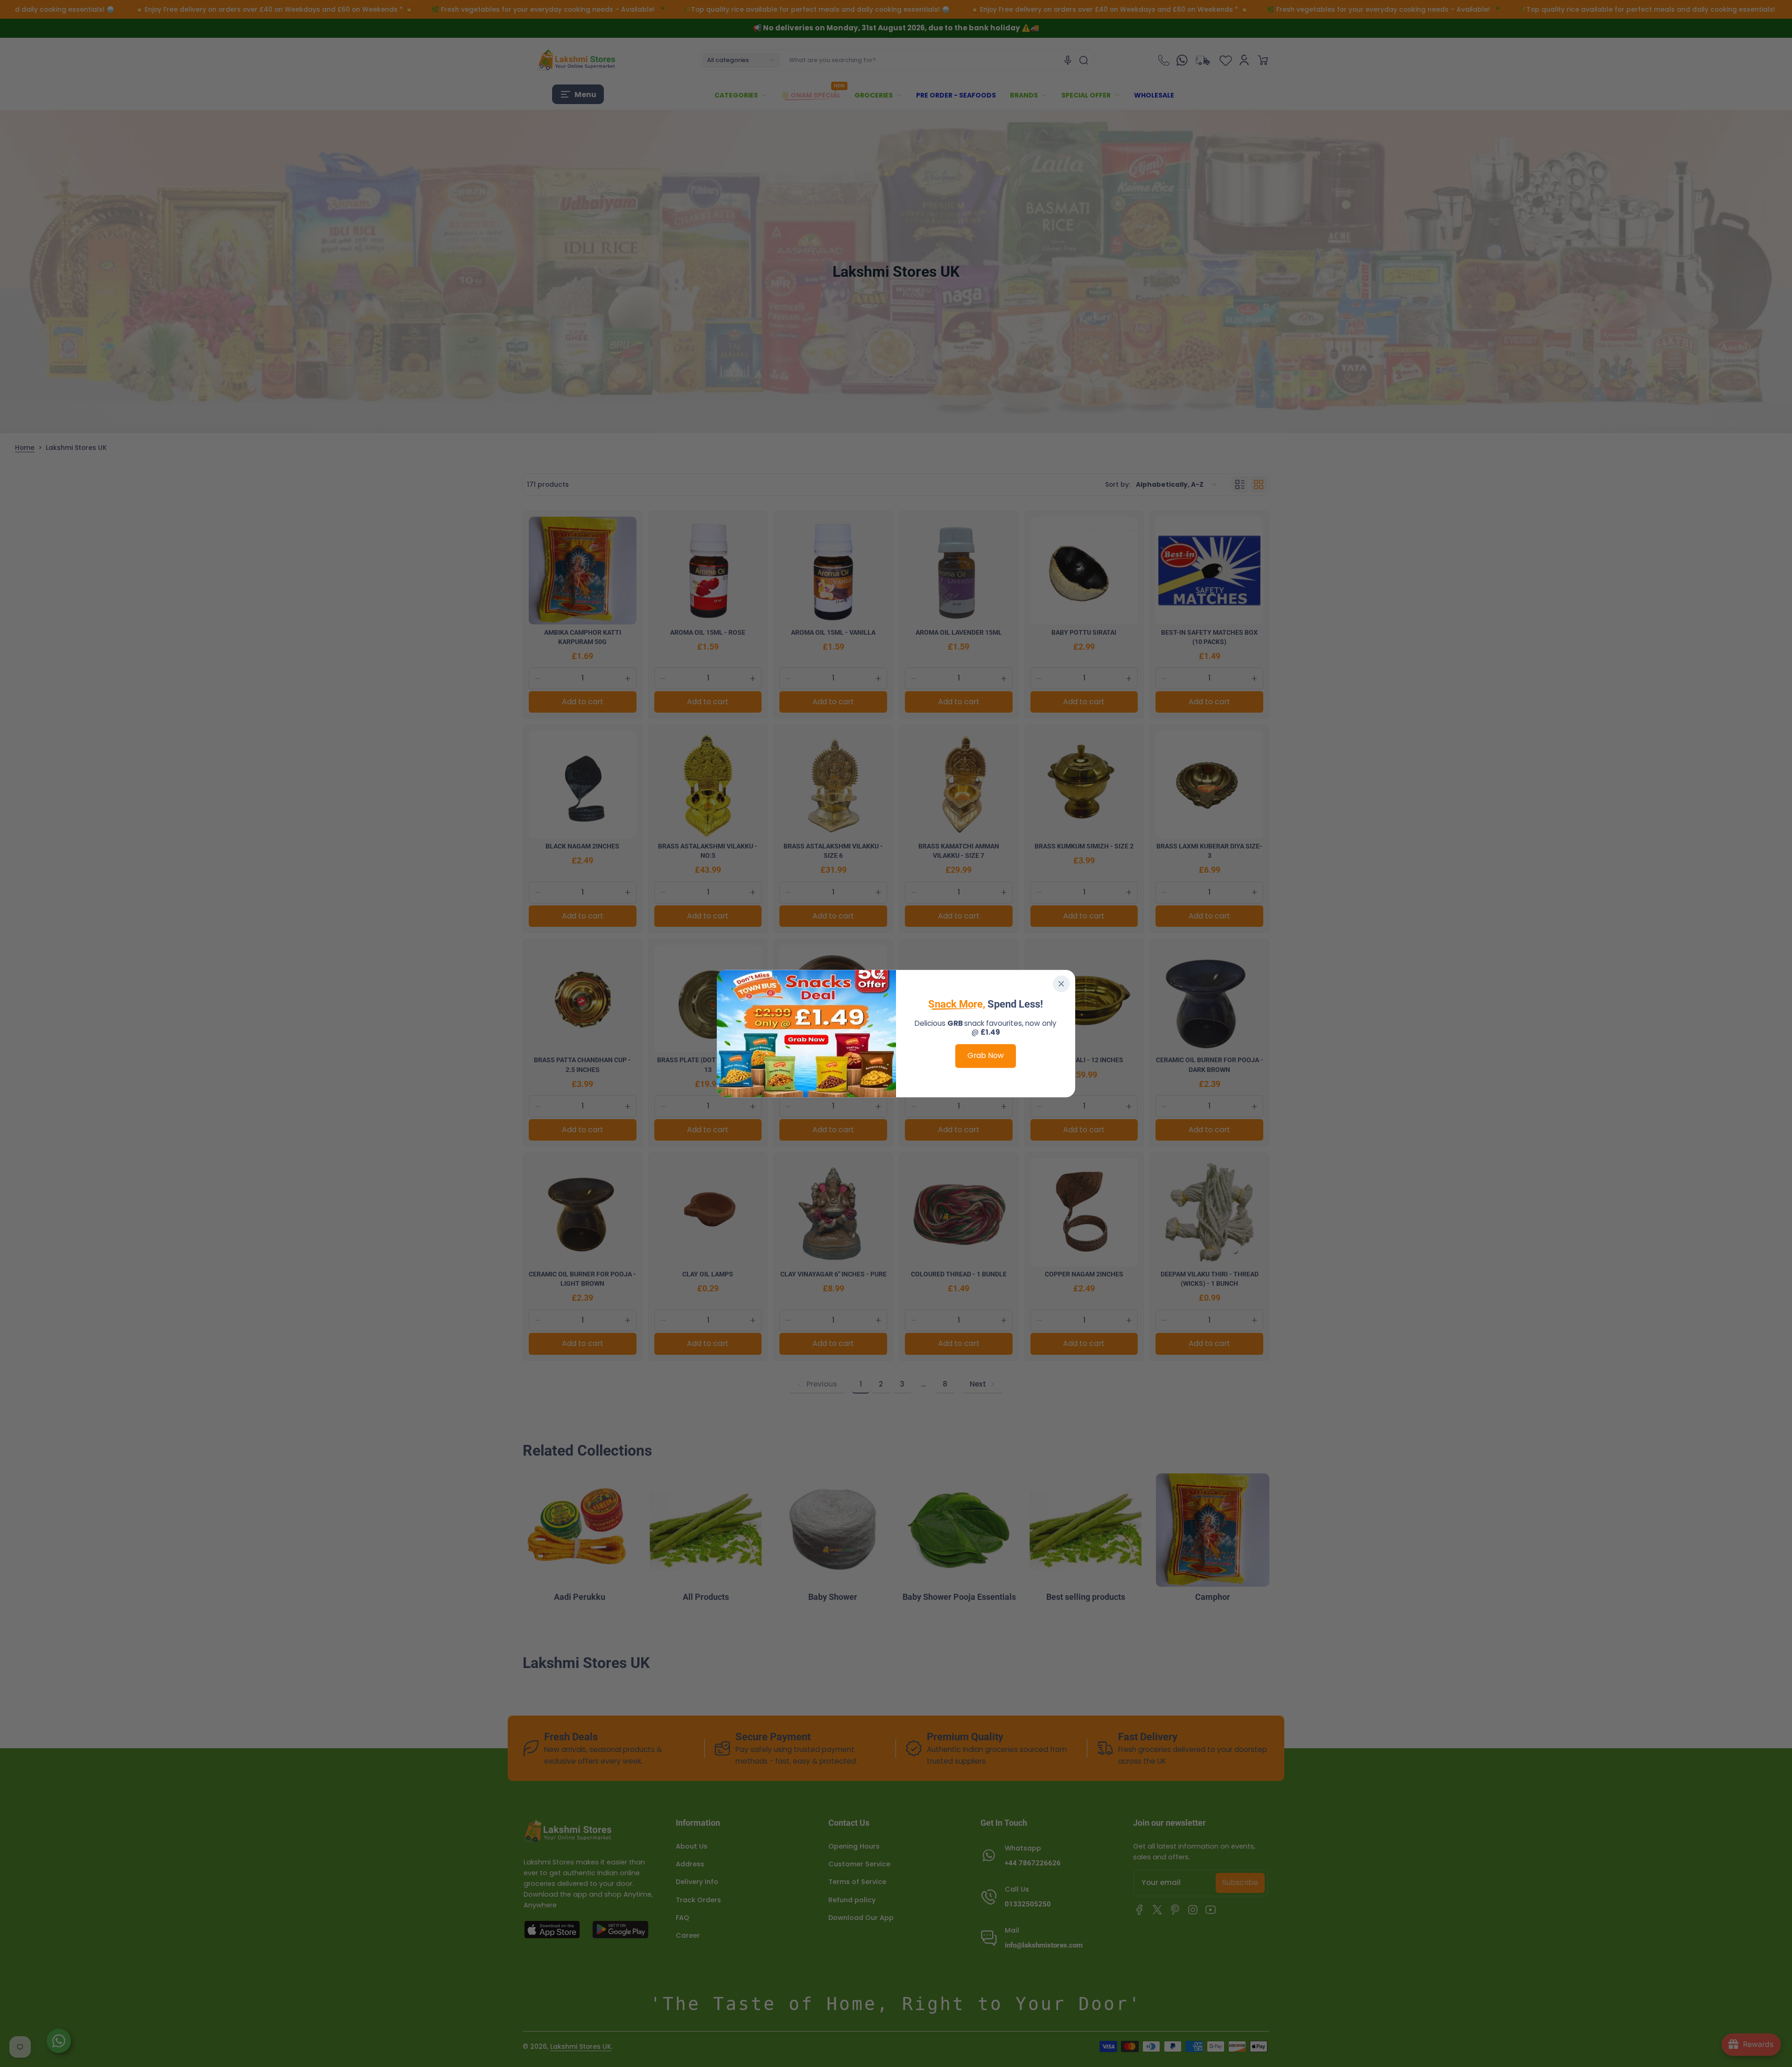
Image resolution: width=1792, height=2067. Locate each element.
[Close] (1061, 984)
